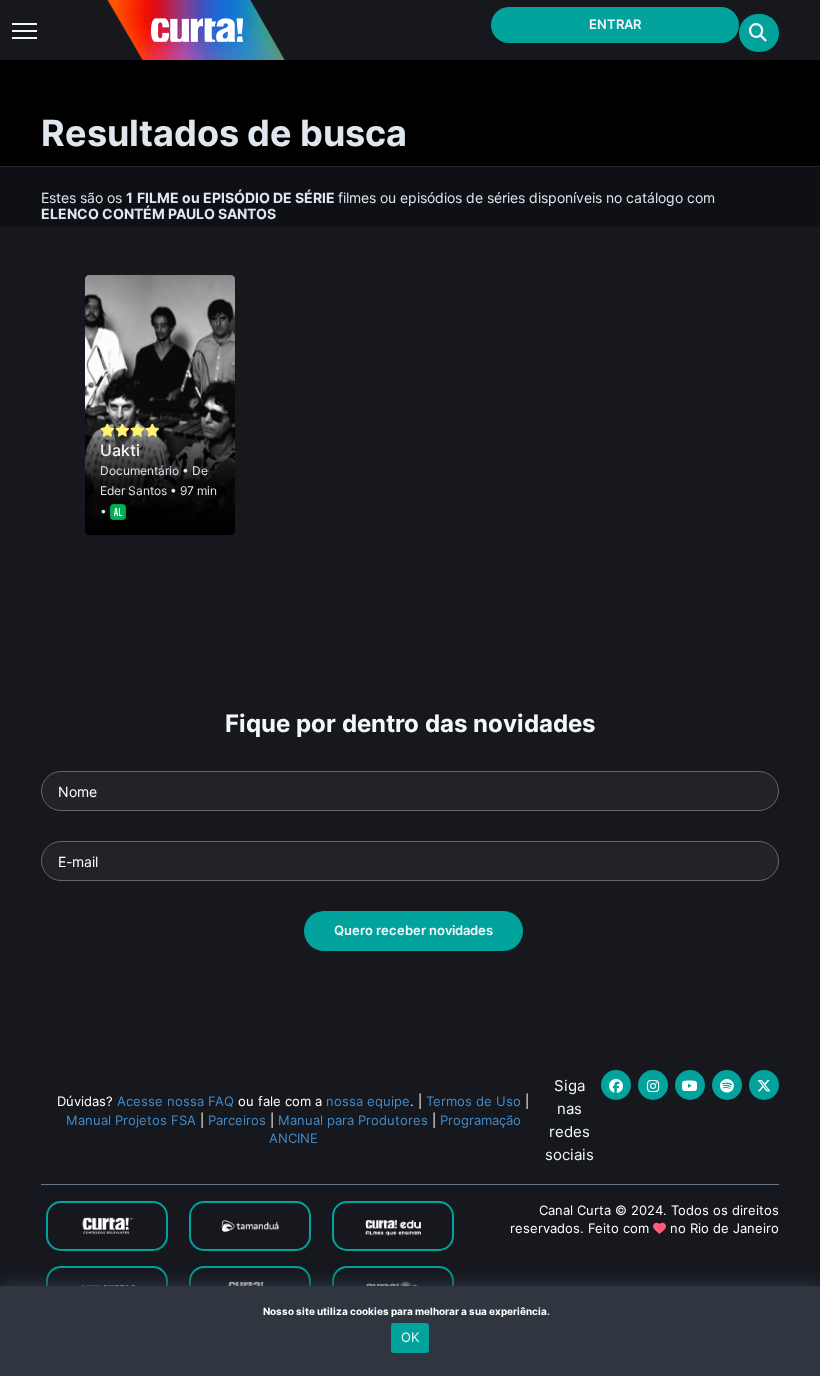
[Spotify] (727, 1085)
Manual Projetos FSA (131, 1120)
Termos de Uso (473, 1101)
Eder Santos (133, 490)
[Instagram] (653, 1085)
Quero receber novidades (413, 930)
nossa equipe (368, 1101)
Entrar (615, 24)
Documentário (139, 470)
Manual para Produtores (353, 1120)
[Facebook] (616, 1085)
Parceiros (237, 1120)
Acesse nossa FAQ (175, 1101)
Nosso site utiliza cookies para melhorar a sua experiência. (410, 1311)
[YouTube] (690, 1085)
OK (410, 1337)
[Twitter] (764, 1085)
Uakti (120, 450)
